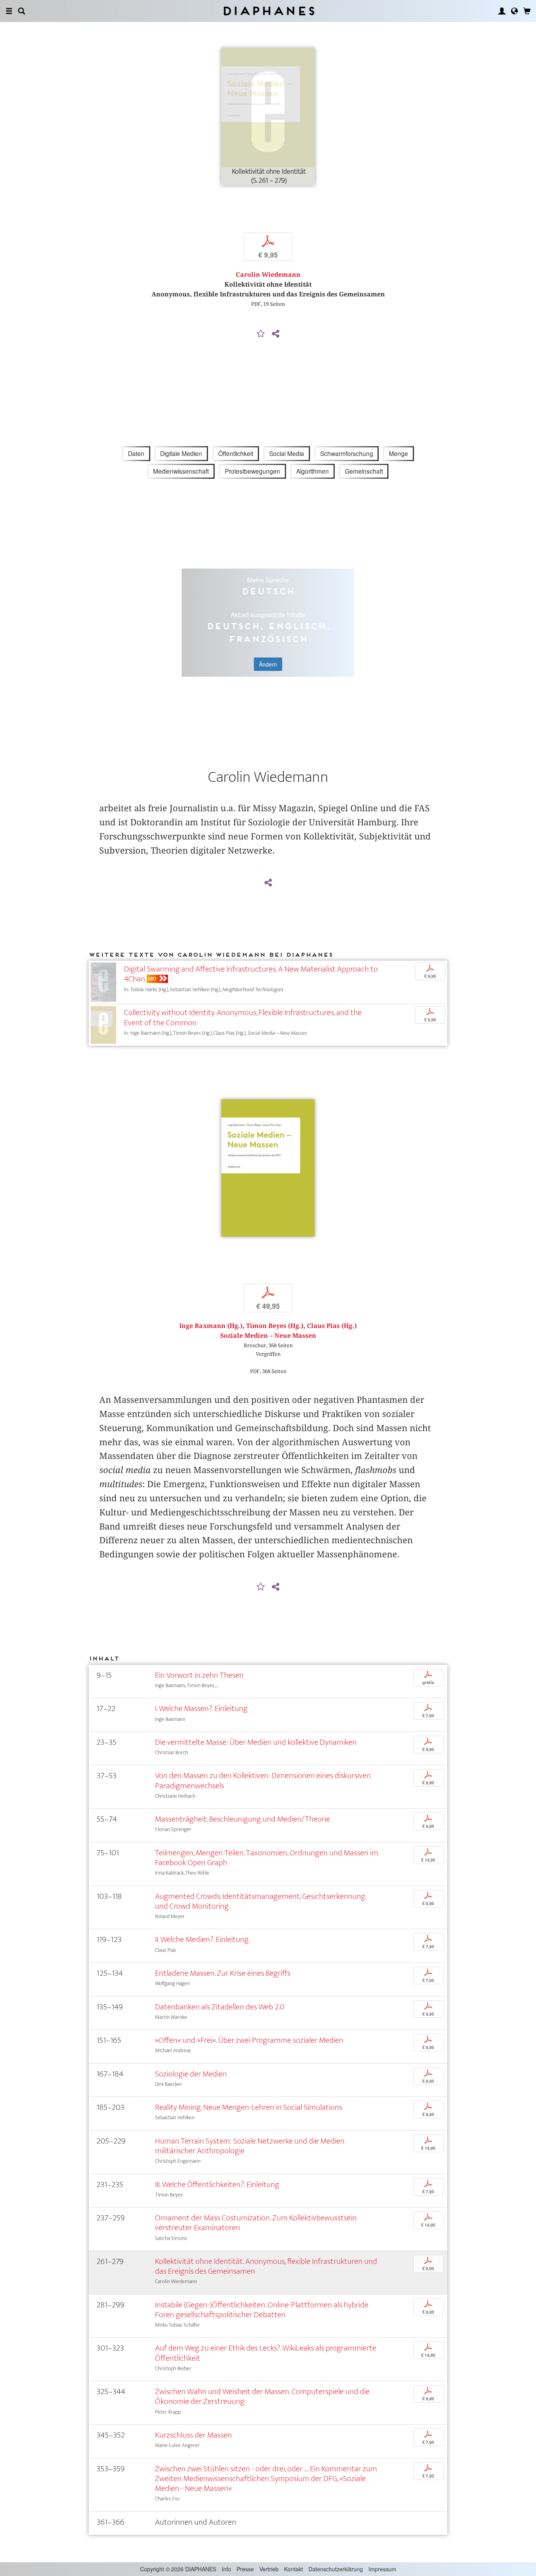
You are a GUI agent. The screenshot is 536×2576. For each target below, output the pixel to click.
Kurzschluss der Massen (193, 2435)
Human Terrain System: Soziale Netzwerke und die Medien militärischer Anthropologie (250, 2146)
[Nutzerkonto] (502, 11)
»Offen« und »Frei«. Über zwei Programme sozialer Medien (249, 2040)
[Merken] (261, 334)
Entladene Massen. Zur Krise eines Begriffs (223, 1973)
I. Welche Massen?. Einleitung (201, 1709)
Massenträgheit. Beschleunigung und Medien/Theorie (242, 1819)
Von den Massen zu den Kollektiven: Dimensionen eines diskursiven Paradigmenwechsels (263, 1780)
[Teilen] (275, 334)
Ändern (268, 664)
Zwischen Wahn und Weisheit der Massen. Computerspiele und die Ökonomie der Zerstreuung (262, 2396)
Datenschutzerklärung (336, 2569)
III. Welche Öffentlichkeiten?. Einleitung (217, 2185)
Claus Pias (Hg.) (332, 1326)
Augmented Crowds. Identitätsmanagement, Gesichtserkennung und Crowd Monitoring (260, 1901)
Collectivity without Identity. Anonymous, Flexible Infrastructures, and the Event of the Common (243, 1017)
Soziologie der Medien (191, 2074)
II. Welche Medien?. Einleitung (202, 1939)
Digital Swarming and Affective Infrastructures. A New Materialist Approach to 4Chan (251, 974)
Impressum (382, 2569)
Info (226, 2569)
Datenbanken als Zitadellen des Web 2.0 (220, 2007)
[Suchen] (22, 11)
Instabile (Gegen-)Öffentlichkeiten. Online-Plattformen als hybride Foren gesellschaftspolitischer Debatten (262, 2310)
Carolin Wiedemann (268, 275)
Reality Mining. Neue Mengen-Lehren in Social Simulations (249, 2107)
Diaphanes (268, 11)
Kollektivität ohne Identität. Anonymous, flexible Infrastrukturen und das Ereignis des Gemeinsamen (266, 2266)
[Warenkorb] (527, 11)
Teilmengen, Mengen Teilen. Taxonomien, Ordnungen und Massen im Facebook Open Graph (267, 1858)
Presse (245, 2569)
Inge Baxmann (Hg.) (211, 1326)
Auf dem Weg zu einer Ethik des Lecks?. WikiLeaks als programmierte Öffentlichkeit (266, 2353)
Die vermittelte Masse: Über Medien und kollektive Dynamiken (256, 1742)
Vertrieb (269, 2569)
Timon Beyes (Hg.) (275, 1326)
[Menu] (9, 11)
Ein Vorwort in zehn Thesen (199, 1675)
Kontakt (294, 2569)
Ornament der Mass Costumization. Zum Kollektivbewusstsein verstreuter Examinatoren (256, 2223)
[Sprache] (514, 11)
